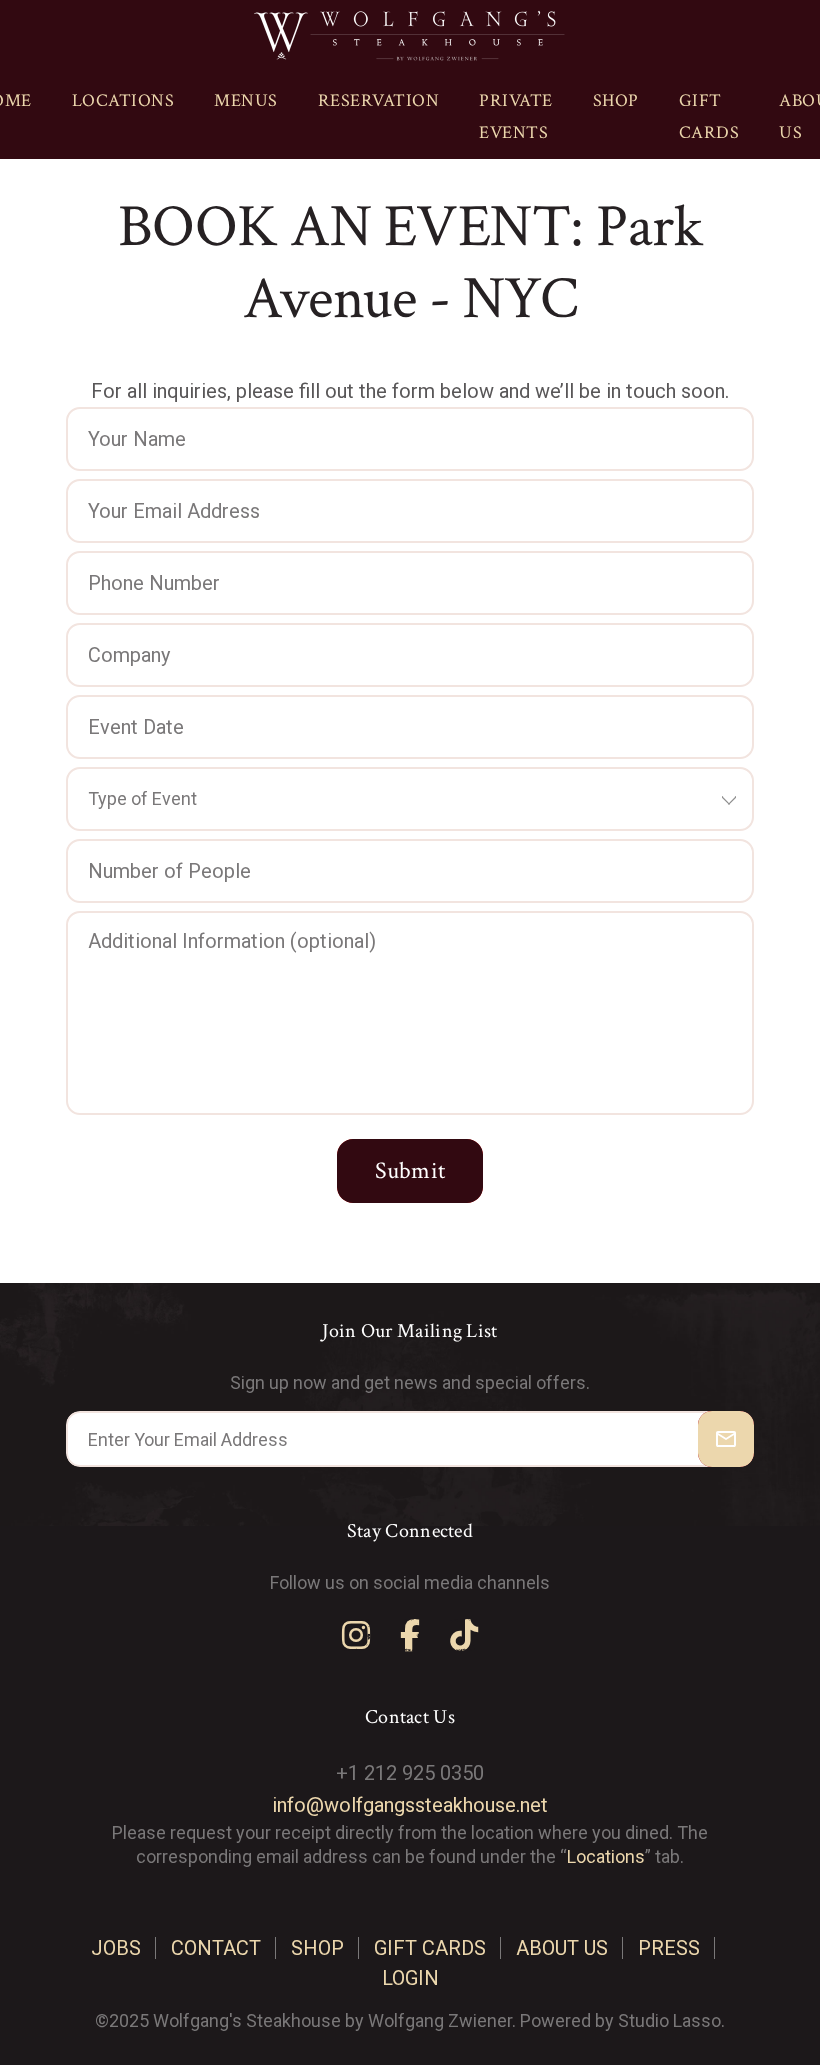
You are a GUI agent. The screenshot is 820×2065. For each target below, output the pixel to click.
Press (669, 1948)
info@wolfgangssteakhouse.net (410, 1805)
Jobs (116, 1948)
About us (562, 1948)
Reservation (379, 100)
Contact (216, 1948)
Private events (516, 116)
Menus (246, 100)
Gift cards (709, 116)
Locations (123, 100)
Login (410, 1978)
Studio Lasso (669, 2020)
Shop (616, 100)
